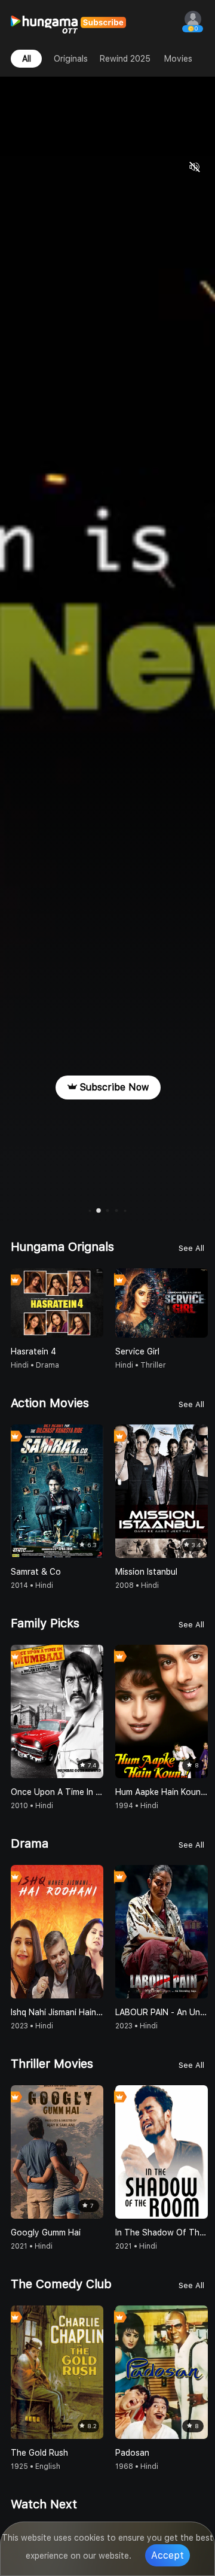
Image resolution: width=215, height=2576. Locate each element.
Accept (168, 2555)
